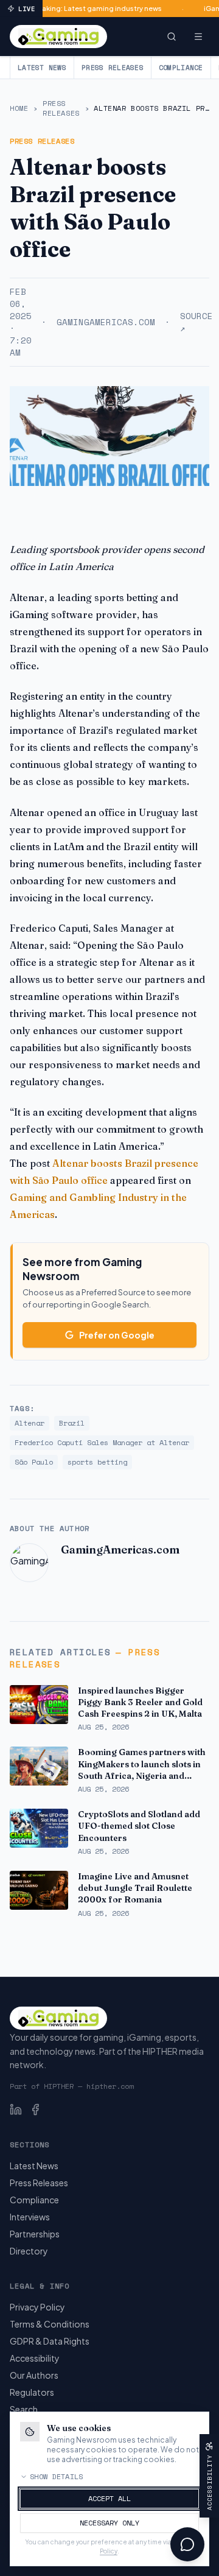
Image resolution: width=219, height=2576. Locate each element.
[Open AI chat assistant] (187, 2544)
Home (19, 108)
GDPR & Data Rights (50, 2341)
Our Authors (34, 2375)
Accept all (109, 2498)
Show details (57, 2477)
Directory (29, 2251)
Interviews (30, 2217)
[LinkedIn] (16, 2110)
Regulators (32, 2392)
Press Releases (113, 68)
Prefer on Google (117, 1335)
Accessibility (35, 2358)
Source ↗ (196, 322)
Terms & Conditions (50, 2324)
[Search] (172, 37)
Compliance (181, 68)
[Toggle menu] (198, 37)
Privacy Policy (37, 2307)
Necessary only (109, 2523)
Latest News (42, 68)
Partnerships (35, 2234)
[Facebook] (35, 2110)
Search (24, 2409)
